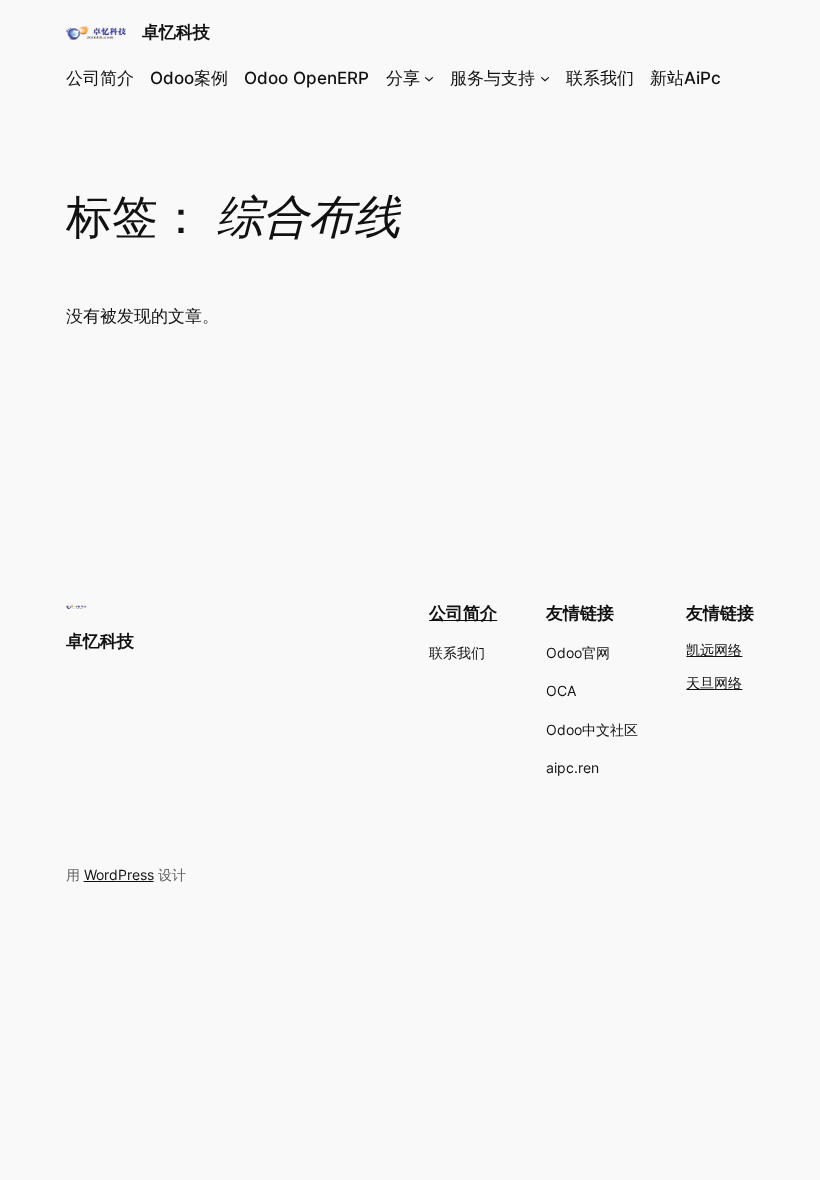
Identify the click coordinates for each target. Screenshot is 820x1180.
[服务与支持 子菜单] (545, 78)
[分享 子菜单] (429, 78)
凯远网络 (714, 650)
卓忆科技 (176, 32)
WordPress (119, 874)
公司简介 (463, 613)
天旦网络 (714, 683)
